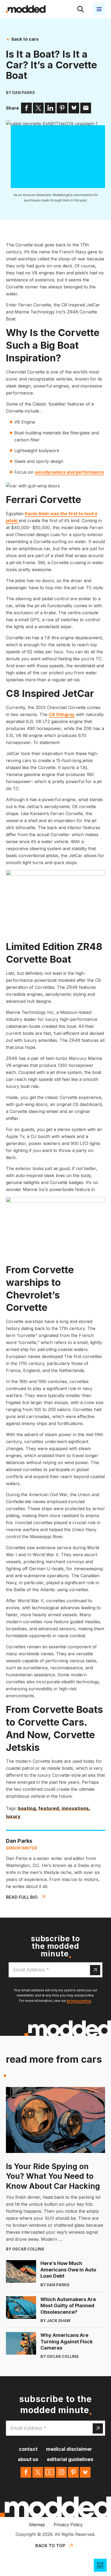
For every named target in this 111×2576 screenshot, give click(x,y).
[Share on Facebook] (26, 108)
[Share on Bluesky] (74, 108)
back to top (50, 2546)
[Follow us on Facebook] (26, 2472)
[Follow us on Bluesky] (85, 2472)
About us (28, 2459)
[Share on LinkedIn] (50, 108)
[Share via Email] (86, 108)
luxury (13, 1817)
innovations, (76, 1809)
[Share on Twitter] (38, 108)
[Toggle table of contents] (100, 2565)
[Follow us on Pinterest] (73, 2472)
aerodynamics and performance (69, 472)
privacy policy (79, 2001)
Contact (28, 2449)
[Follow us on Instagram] (61, 2472)
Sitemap (37, 2525)
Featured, (49, 1809)
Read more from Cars (54, 2059)
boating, (28, 1809)
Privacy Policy (68, 2525)
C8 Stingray (62, 714)
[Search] (81, 9)
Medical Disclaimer (69, 2449)
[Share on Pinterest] (62, 108)
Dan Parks (24, 93)
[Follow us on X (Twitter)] (38, 2472)
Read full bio (22, 1897)
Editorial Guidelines (70, 2459)
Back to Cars (25, 39)
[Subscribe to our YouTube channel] (50, 2472)
